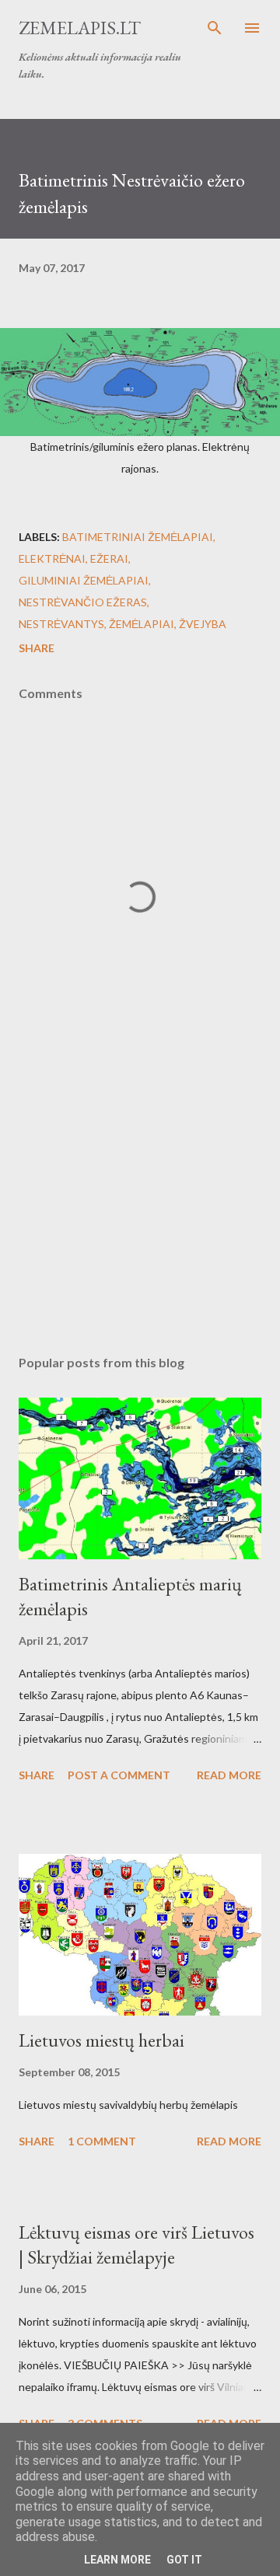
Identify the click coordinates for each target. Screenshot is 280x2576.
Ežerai (109, 558)
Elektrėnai (52, 558)
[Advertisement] (140, 1208)
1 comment (102, 2141)
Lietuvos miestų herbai (101, 2040)
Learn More (117, 2560)
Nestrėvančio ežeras (83, 602)
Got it (184, 2560)
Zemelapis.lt (80, 28)
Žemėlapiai (142, 624)
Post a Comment (119, 1775)
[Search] (215, 28)
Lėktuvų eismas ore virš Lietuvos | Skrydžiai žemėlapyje (136, 2244)
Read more (229, 1775)
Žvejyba (203, 624)
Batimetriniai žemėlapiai (138, 537)
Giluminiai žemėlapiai (84, 580)
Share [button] (37, 648)
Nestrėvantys (61, 624)
